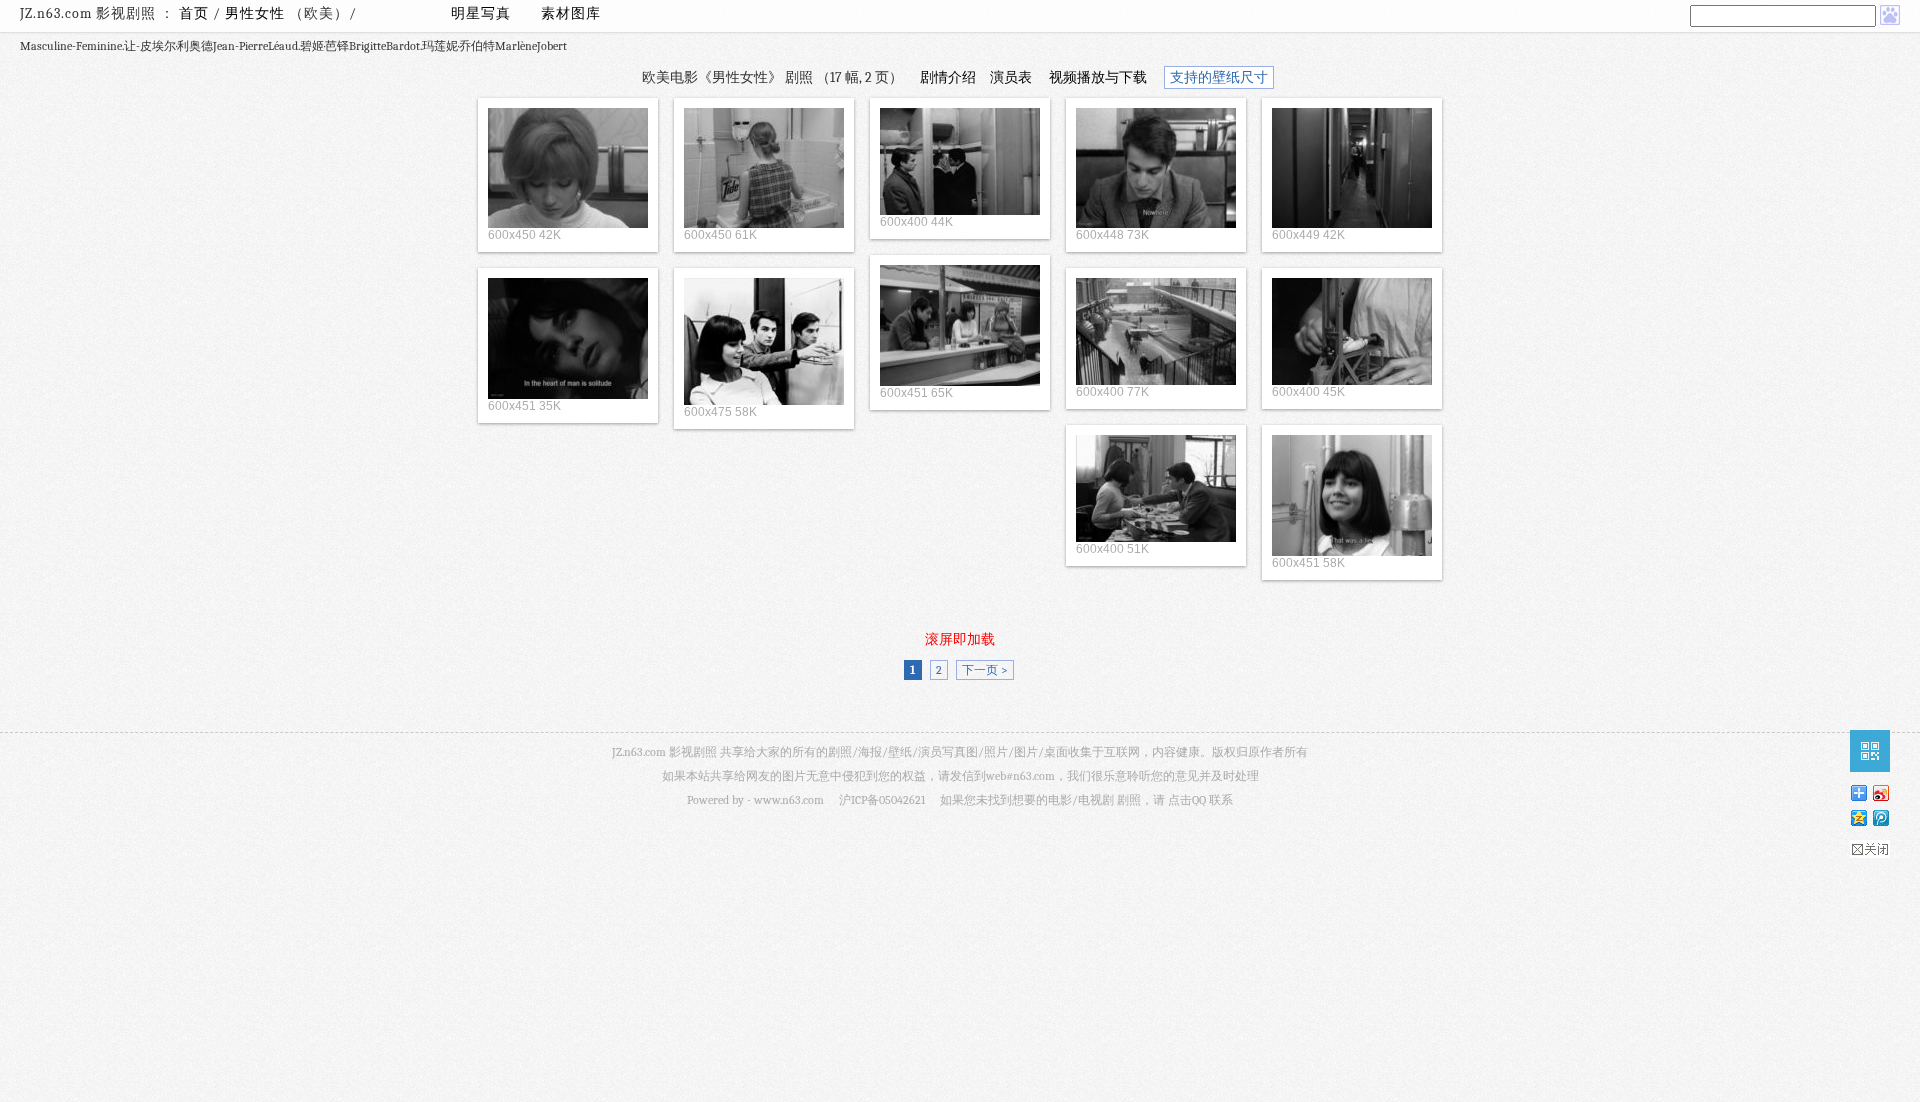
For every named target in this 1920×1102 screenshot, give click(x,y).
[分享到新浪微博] (1880, 792)
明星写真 (481, 13)
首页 (194, 13)
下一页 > (985, 670)
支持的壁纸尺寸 (1219, 77)
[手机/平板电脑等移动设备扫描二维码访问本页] (1870, 751)
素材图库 (571, 13)
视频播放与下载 (1098, 77)
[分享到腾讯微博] (1880, 817)
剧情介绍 (948, 77)
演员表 (1011, 77)
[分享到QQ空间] (1858, 817)
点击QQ (1187, 800)
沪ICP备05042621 (882, 800)
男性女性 (257, 13)
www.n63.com (789, 800)
